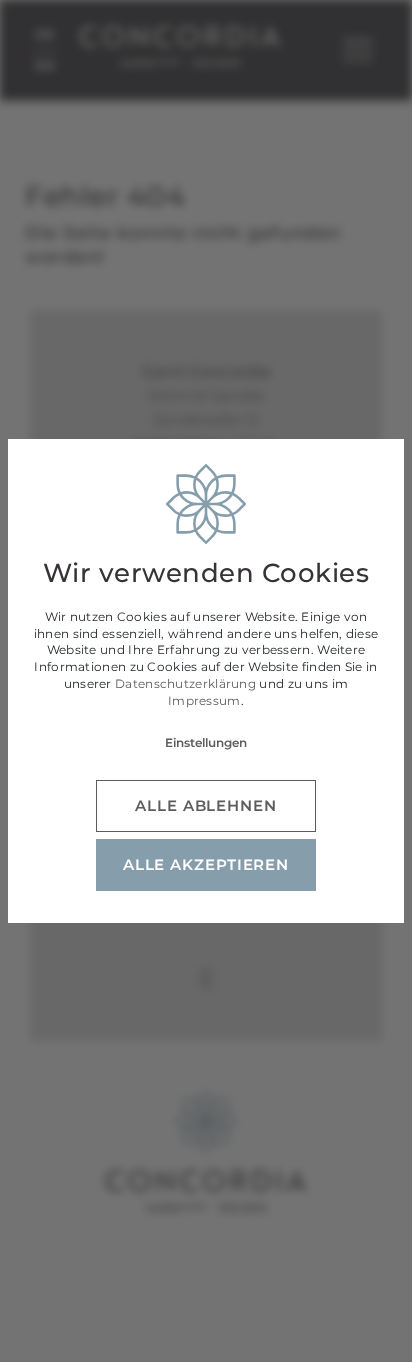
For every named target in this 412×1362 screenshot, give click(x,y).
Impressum (204, 700)
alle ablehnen (206, 805)
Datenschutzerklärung (185, 683)
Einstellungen (206, 742)
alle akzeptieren (206, 864)
